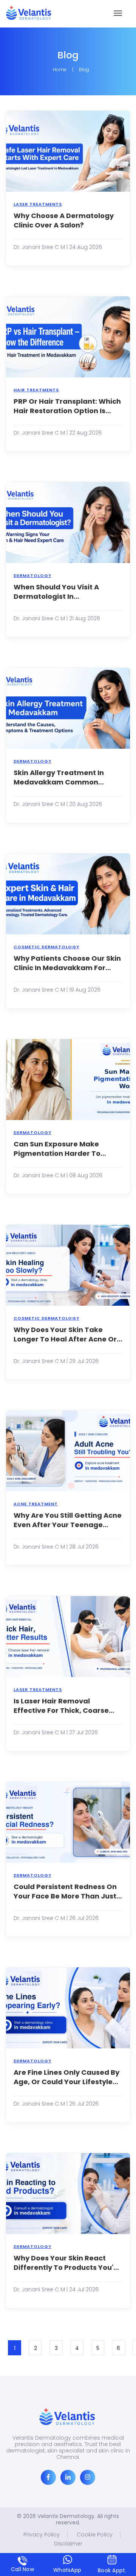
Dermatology (32, 575)
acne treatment (36, 1504)
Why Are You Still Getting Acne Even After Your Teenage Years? (68, 1520)
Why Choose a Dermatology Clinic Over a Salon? (64, 220)
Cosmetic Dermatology (46, 947)
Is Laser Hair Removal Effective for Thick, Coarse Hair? (61, 1706)
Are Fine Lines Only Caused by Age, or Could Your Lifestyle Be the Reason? (66, 2077)
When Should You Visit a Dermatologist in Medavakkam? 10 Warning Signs (61, 592)
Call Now (22, 2569)
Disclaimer (68, 2544)
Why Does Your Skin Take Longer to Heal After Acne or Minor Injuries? (65, 1334)
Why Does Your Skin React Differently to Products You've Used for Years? (68, 2263)
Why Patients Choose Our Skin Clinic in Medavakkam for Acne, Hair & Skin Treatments (67, 963)
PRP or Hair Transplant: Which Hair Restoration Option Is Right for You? (67, 406)
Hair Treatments (36, 390)
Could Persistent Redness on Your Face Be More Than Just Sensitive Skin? (65, 1891)
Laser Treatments (38, 204)
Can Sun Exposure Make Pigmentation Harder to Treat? (57, 1149)
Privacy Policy (42, 2535)
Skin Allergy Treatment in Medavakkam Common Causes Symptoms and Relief (66, 777)
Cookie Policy (95, 2535)
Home (60, 70)
